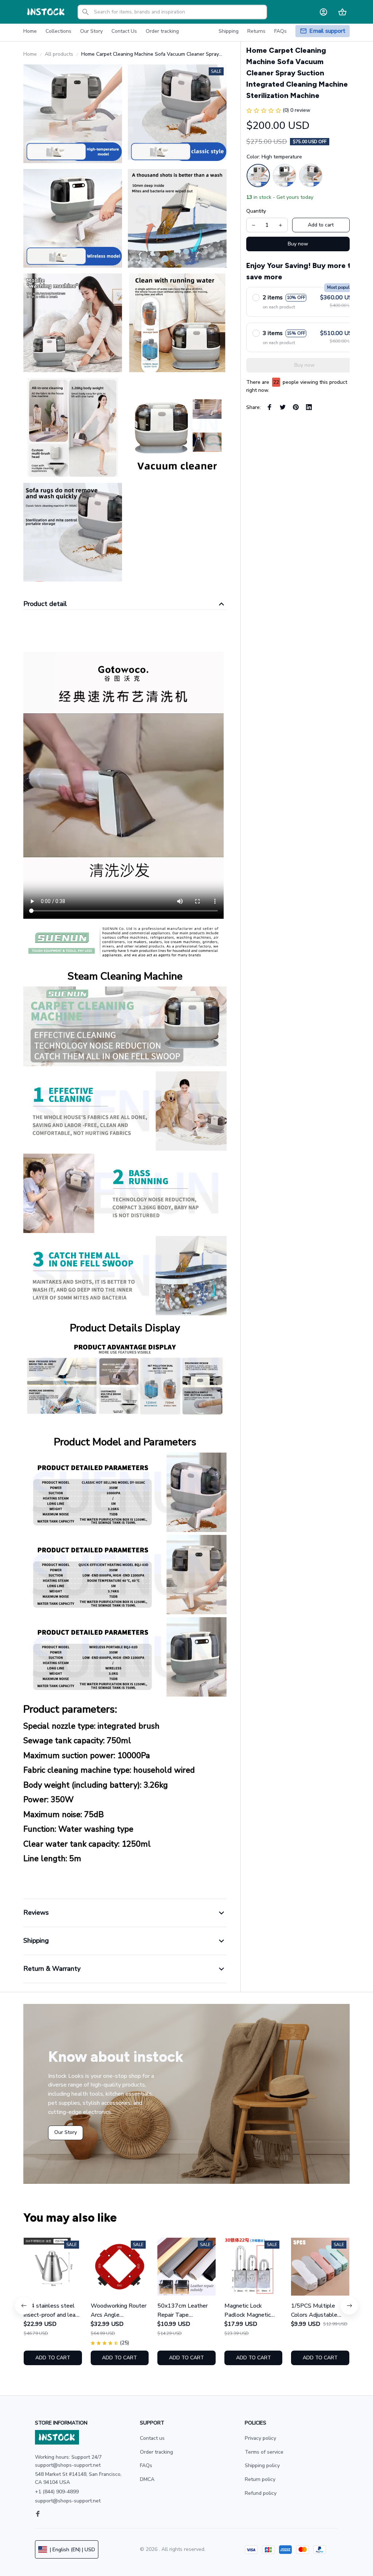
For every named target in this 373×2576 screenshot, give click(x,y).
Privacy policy (260, 2438)
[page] (327, 31)
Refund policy (261, 2493)
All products (59, 54)
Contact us (152, 2438)
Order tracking (156, 2452)
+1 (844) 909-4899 (57, 2492)
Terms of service (264, 2452)
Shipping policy (262, 2465)
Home (30, 54)
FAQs (146, 2465)
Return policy (260, 2479)
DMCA (147, 2479)
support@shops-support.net (68, 2501)
